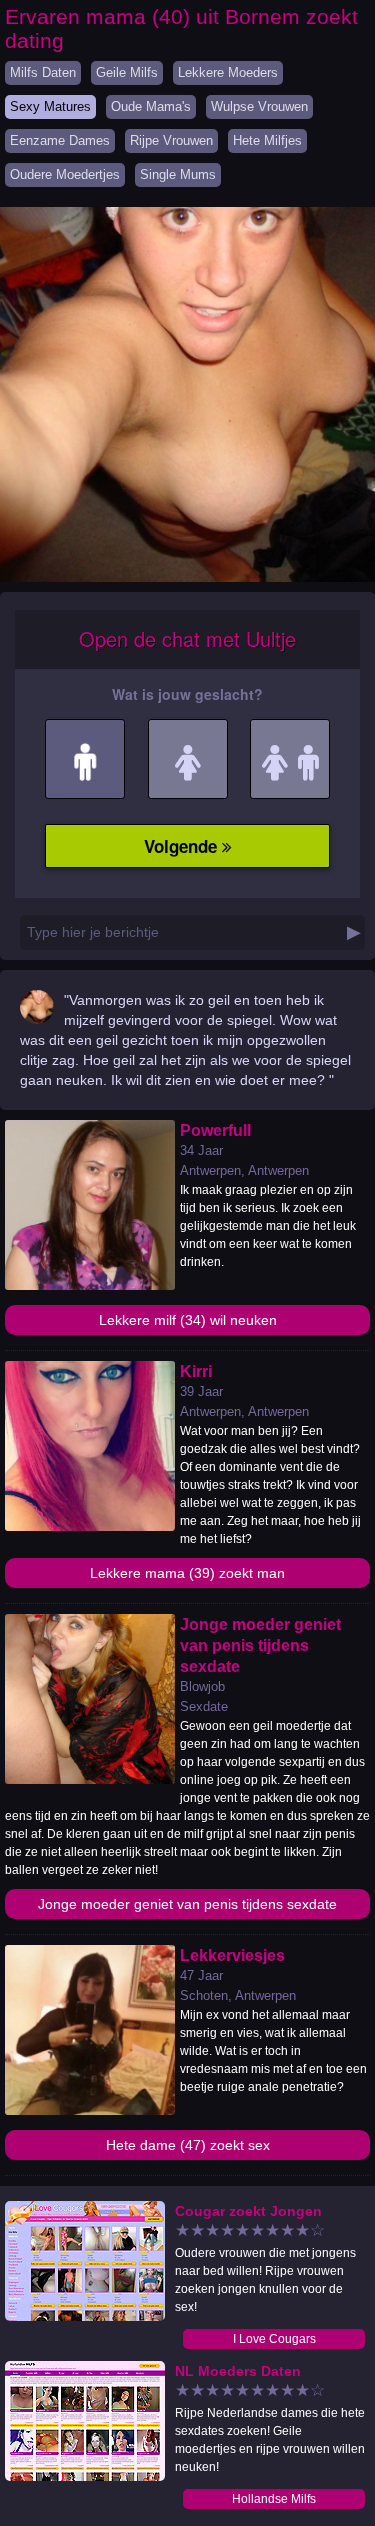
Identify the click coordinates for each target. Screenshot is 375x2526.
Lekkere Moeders (228, 72)
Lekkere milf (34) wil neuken (188, 1320)
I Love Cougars (274, 2339)
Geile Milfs (127, 72)
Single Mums (178, 174)
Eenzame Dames (60, 140)
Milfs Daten (43, 72)
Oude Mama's (151, 106)
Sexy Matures (50, 106)
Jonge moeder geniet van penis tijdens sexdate (187, 1904)
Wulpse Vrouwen (259, 106)
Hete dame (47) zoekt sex (188, 2145)
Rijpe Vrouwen (171, 140)
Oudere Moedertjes (65, 174)
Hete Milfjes (267, 140)
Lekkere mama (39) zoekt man (187, 1573)
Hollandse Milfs (274, 2499)
